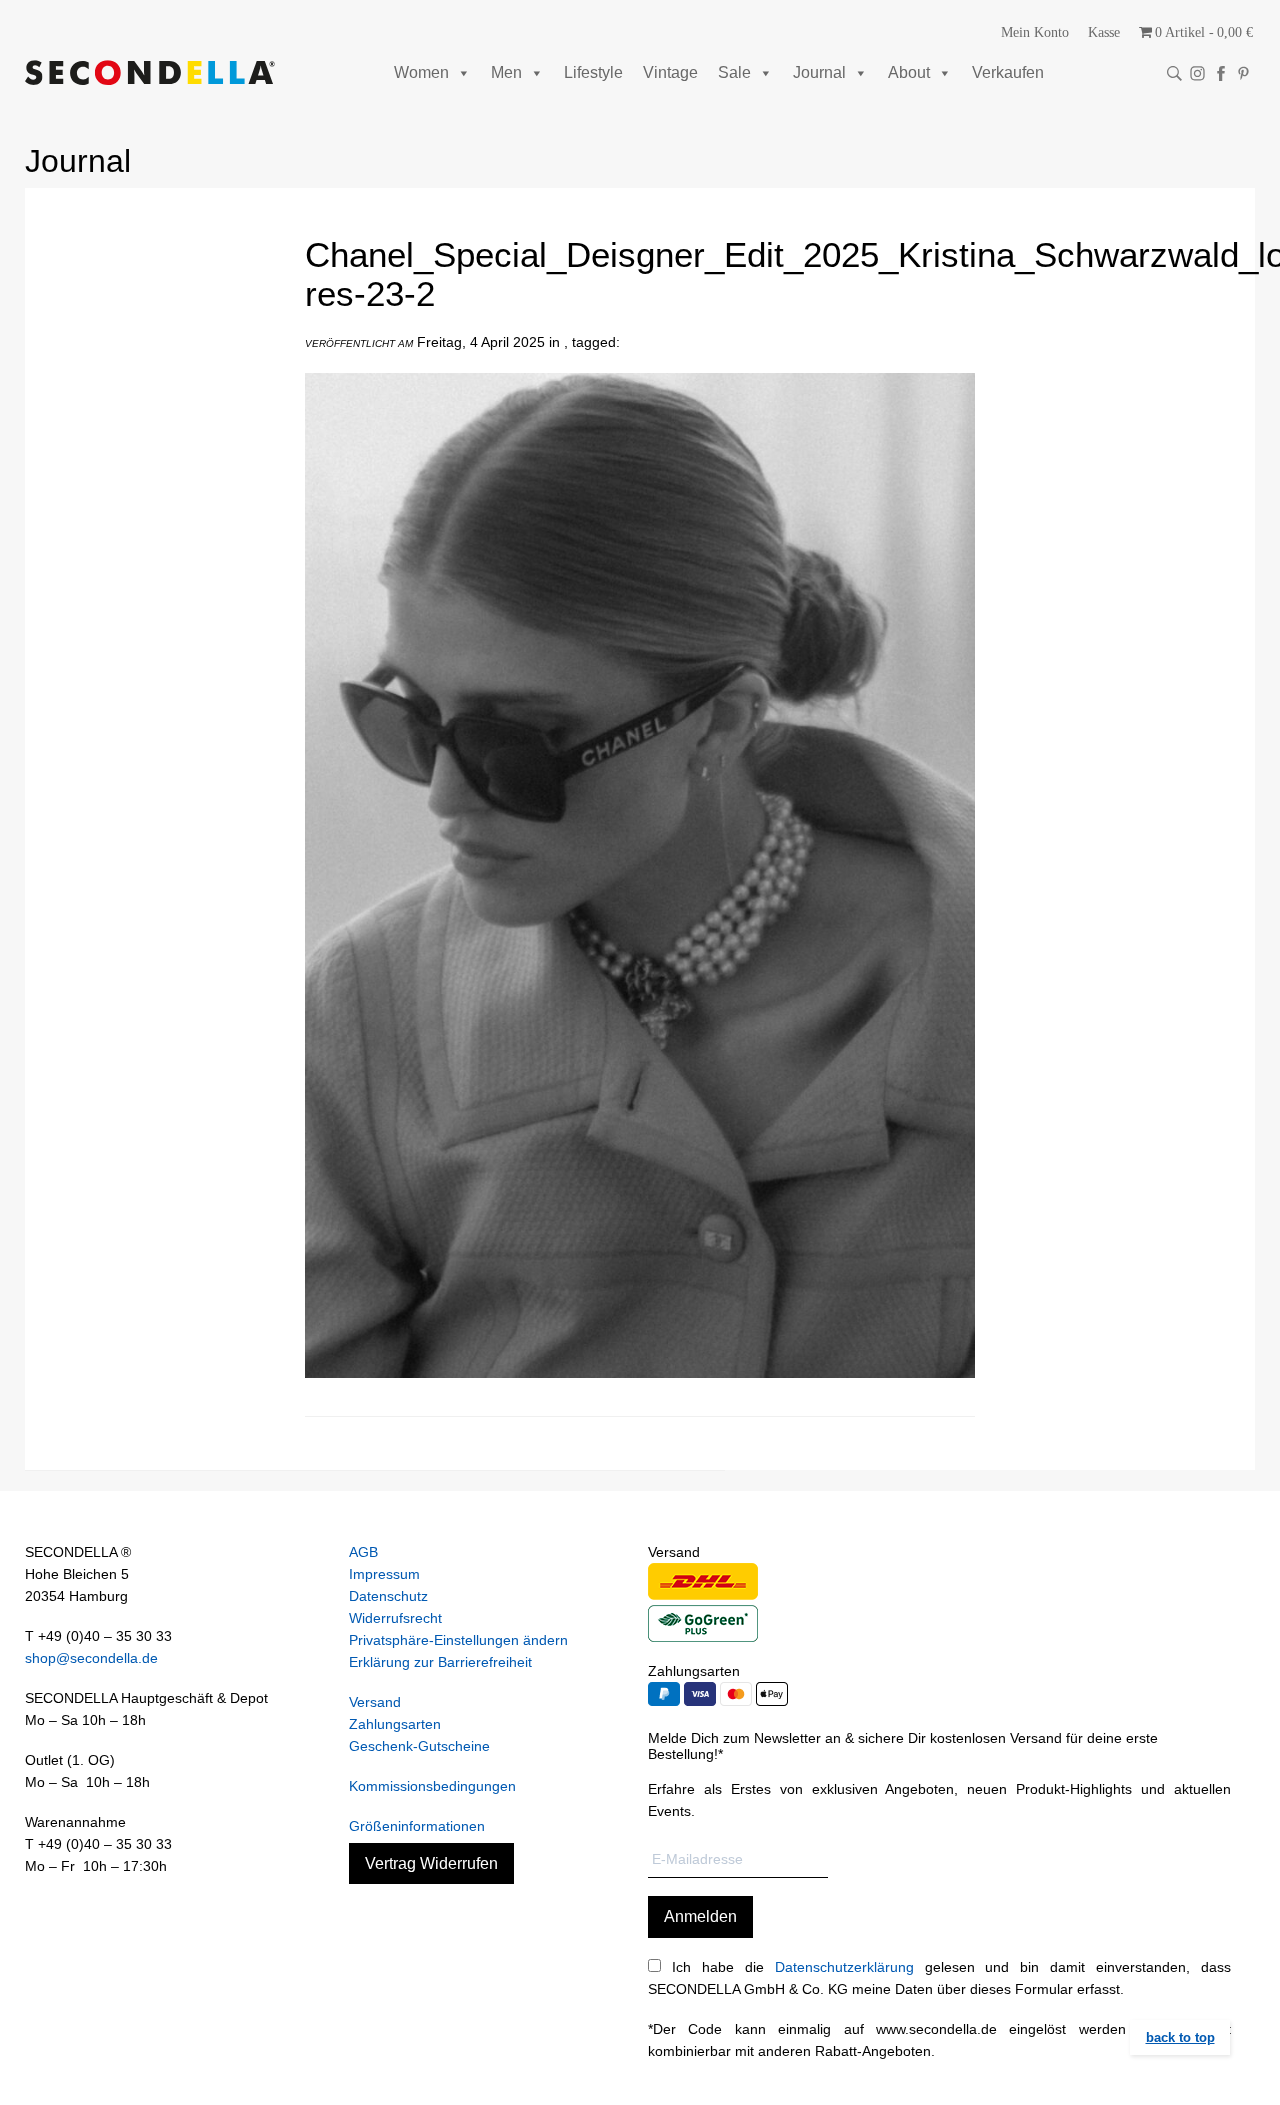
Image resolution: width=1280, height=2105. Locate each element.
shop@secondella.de (91, 1658)
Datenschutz (388, 1596)
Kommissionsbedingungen (432, 1786)
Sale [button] (734, 72)
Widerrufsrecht (395, 1618)
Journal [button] (819, 72)
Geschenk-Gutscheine (419, 1746)
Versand (375, 1702)
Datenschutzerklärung (844, 1967)
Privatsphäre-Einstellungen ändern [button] (458, 1640)
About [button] (909, 72)
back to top (1180, 2037)
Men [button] (506, 72)
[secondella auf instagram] (1197, 73)
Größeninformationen (417, 1826)
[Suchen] (1174, 73)
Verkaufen (1008, 72)
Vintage (670, 72)
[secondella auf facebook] (1220, 73)
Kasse (1104, 32)
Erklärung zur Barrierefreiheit (440, 1662)
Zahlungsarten (395, 1724)
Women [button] (421, 72)
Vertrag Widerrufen (431, 1863)
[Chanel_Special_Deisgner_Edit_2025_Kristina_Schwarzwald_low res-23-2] (640, 1393)
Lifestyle (593, 72)
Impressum (384, 1574)
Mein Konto (1035, 32)
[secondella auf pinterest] (1243, 73)
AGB (363, 1552)
